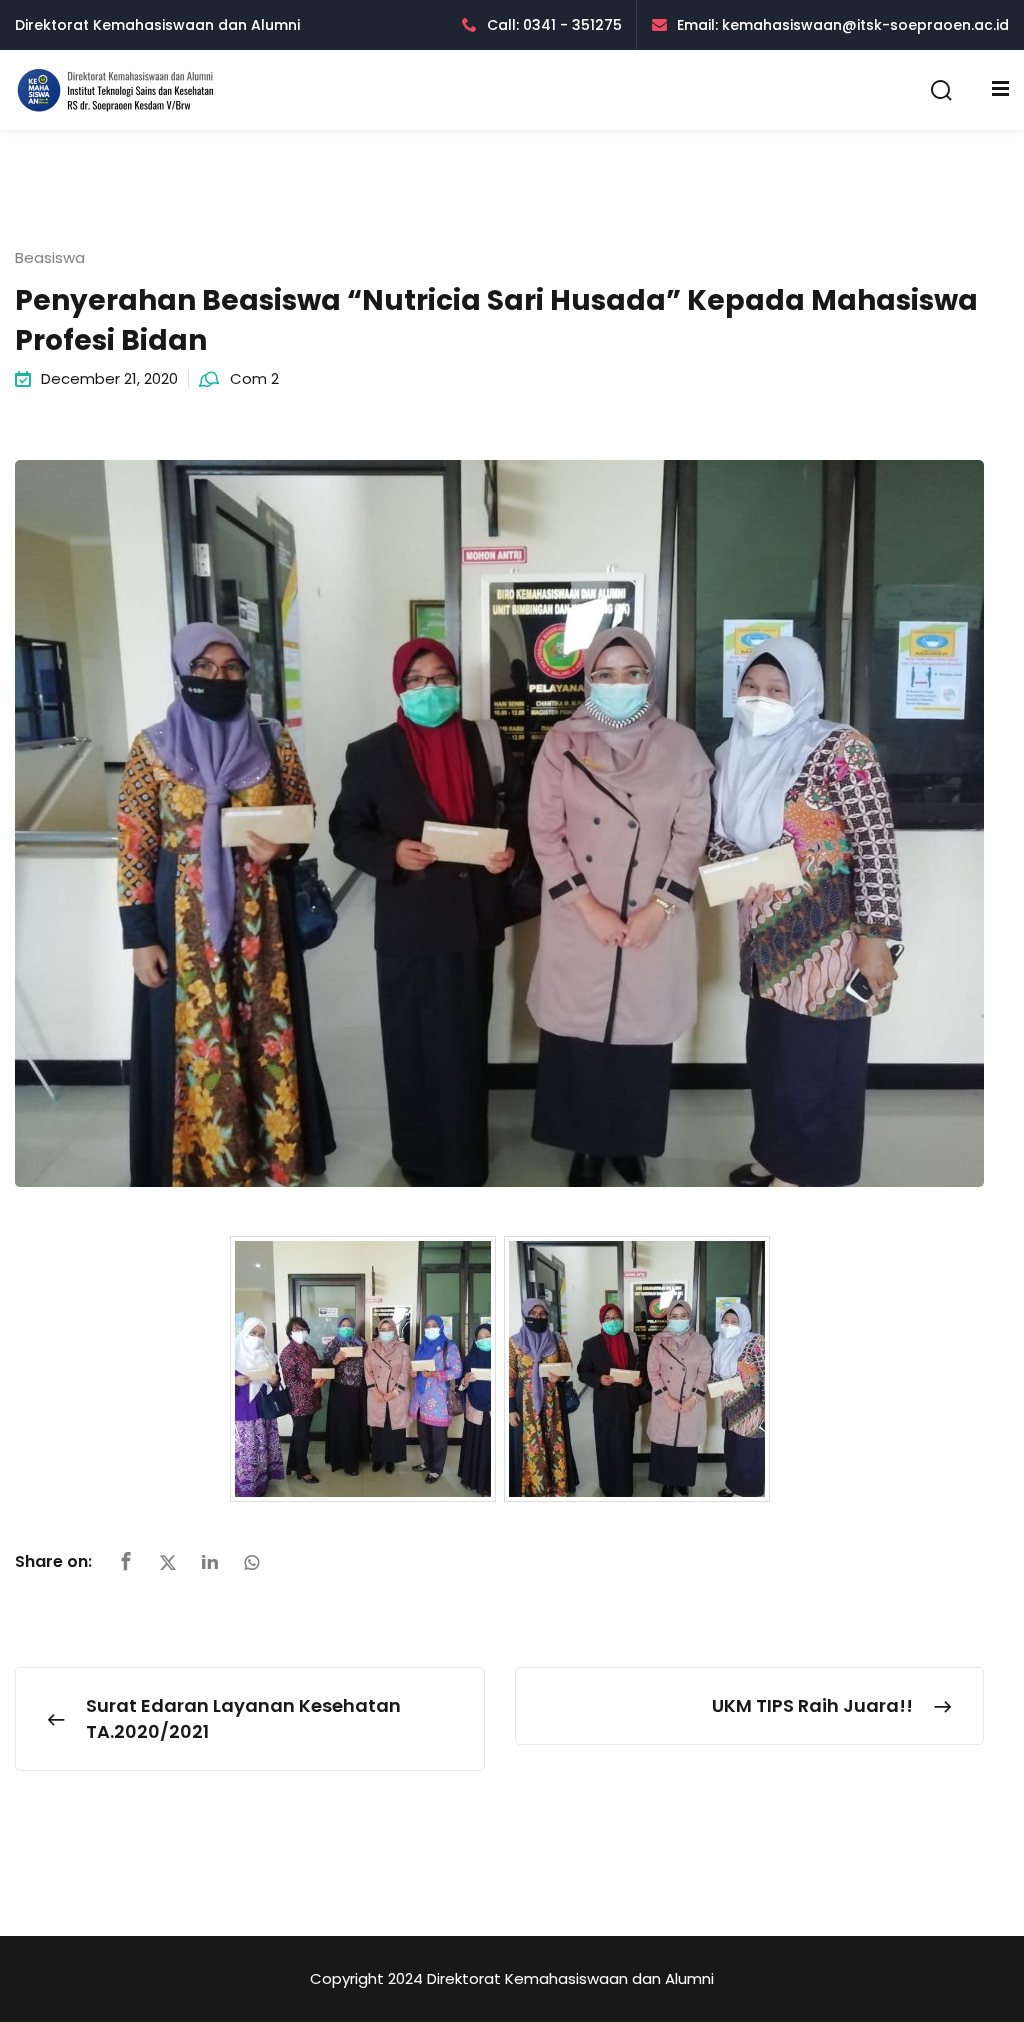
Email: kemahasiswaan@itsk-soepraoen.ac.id (843, 25)
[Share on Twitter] (168, 1562)
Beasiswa (50, 257)
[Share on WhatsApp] (252, 1562)
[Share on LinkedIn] (210, 1562)
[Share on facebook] (126, 1562)
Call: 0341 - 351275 (554, 25)
